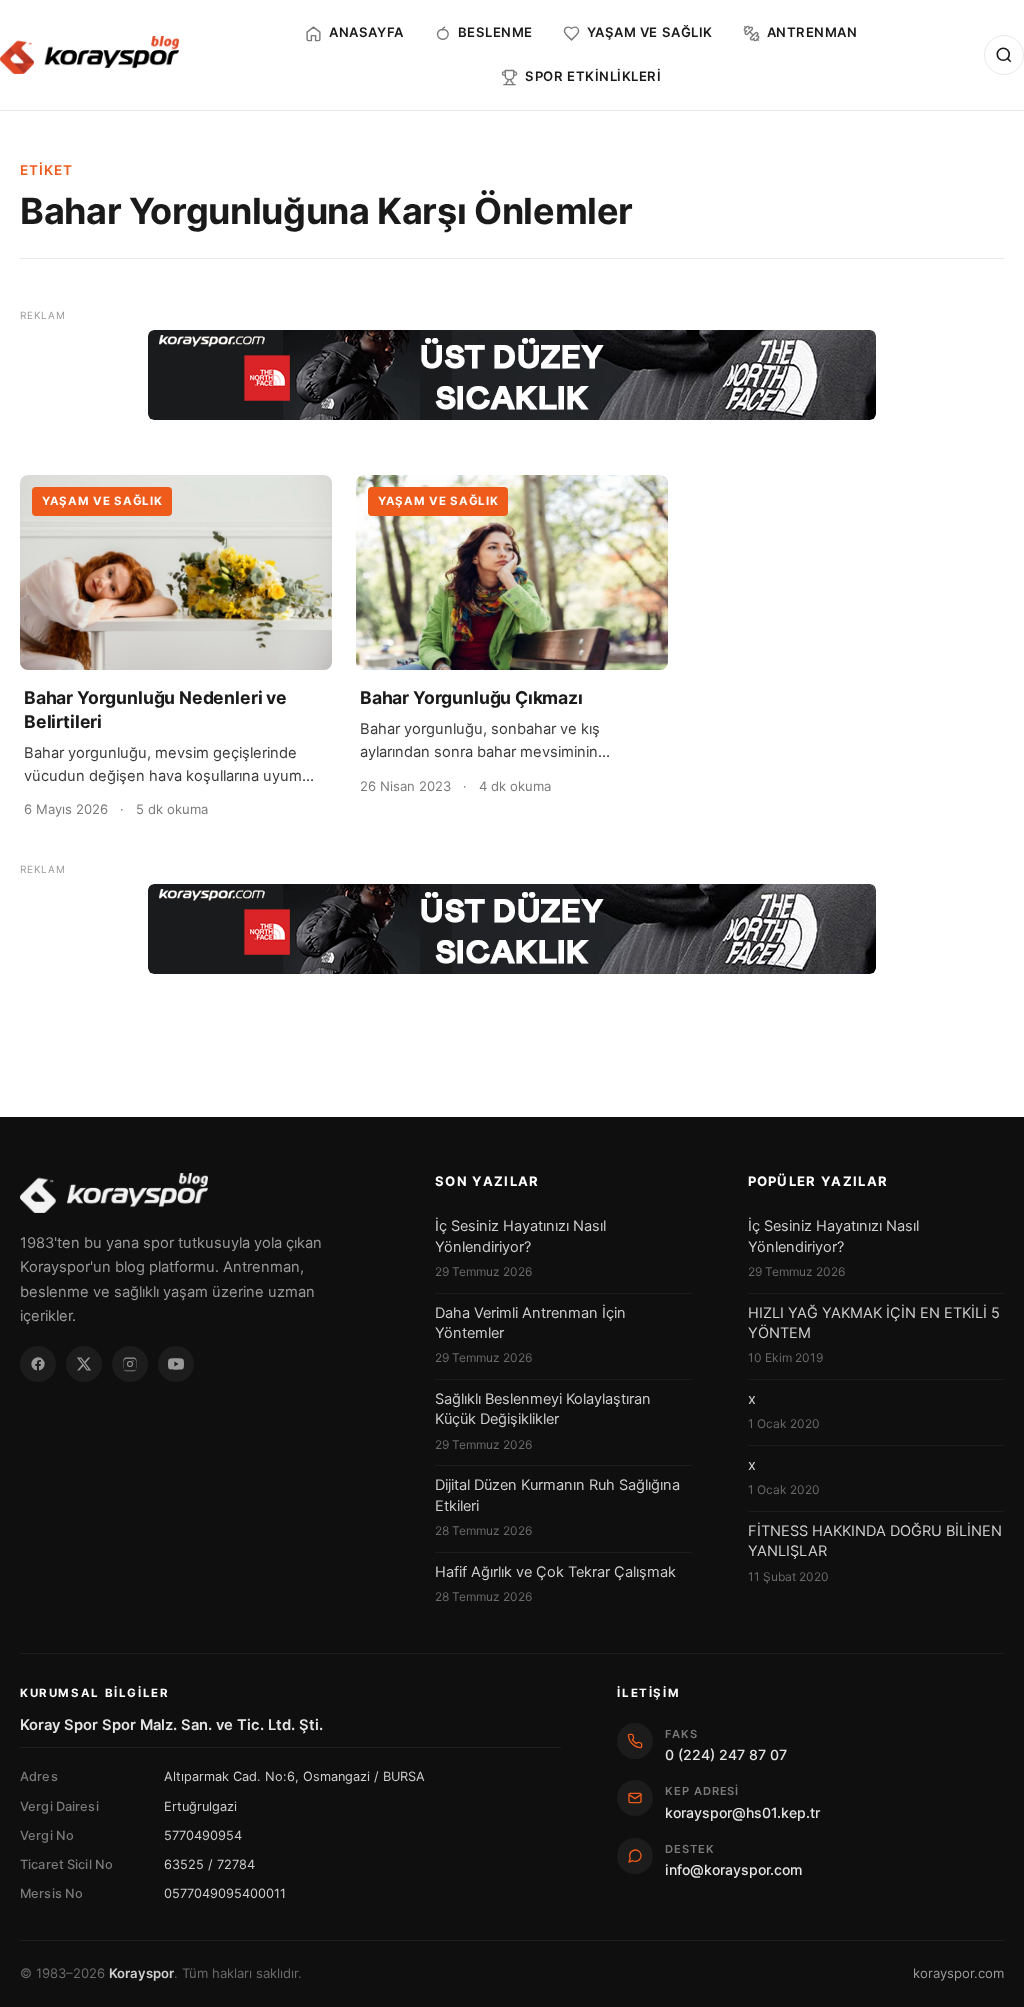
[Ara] (1004, 55)
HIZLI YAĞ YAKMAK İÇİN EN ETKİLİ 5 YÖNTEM (874, 1323)
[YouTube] (176, 1364)
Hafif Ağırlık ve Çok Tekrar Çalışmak (555, 1572)
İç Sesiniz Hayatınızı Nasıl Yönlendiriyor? (520, 1236)
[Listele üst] (512, 375)
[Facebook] (38, 1364)
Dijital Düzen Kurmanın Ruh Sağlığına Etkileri (557, 1495)
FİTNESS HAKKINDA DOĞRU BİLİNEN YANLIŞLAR (875, 1541)
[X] (84, 1364)
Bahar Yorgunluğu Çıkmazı (471, 697)
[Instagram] (130, 1364)
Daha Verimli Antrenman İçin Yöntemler (530, 1323)
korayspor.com (958, 1973)
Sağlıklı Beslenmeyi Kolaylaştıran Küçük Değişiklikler (543, 1409)
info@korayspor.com (733, 1869)
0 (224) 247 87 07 (726, 1754)
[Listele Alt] (512, 929)
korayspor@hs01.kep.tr (742, 1812)
